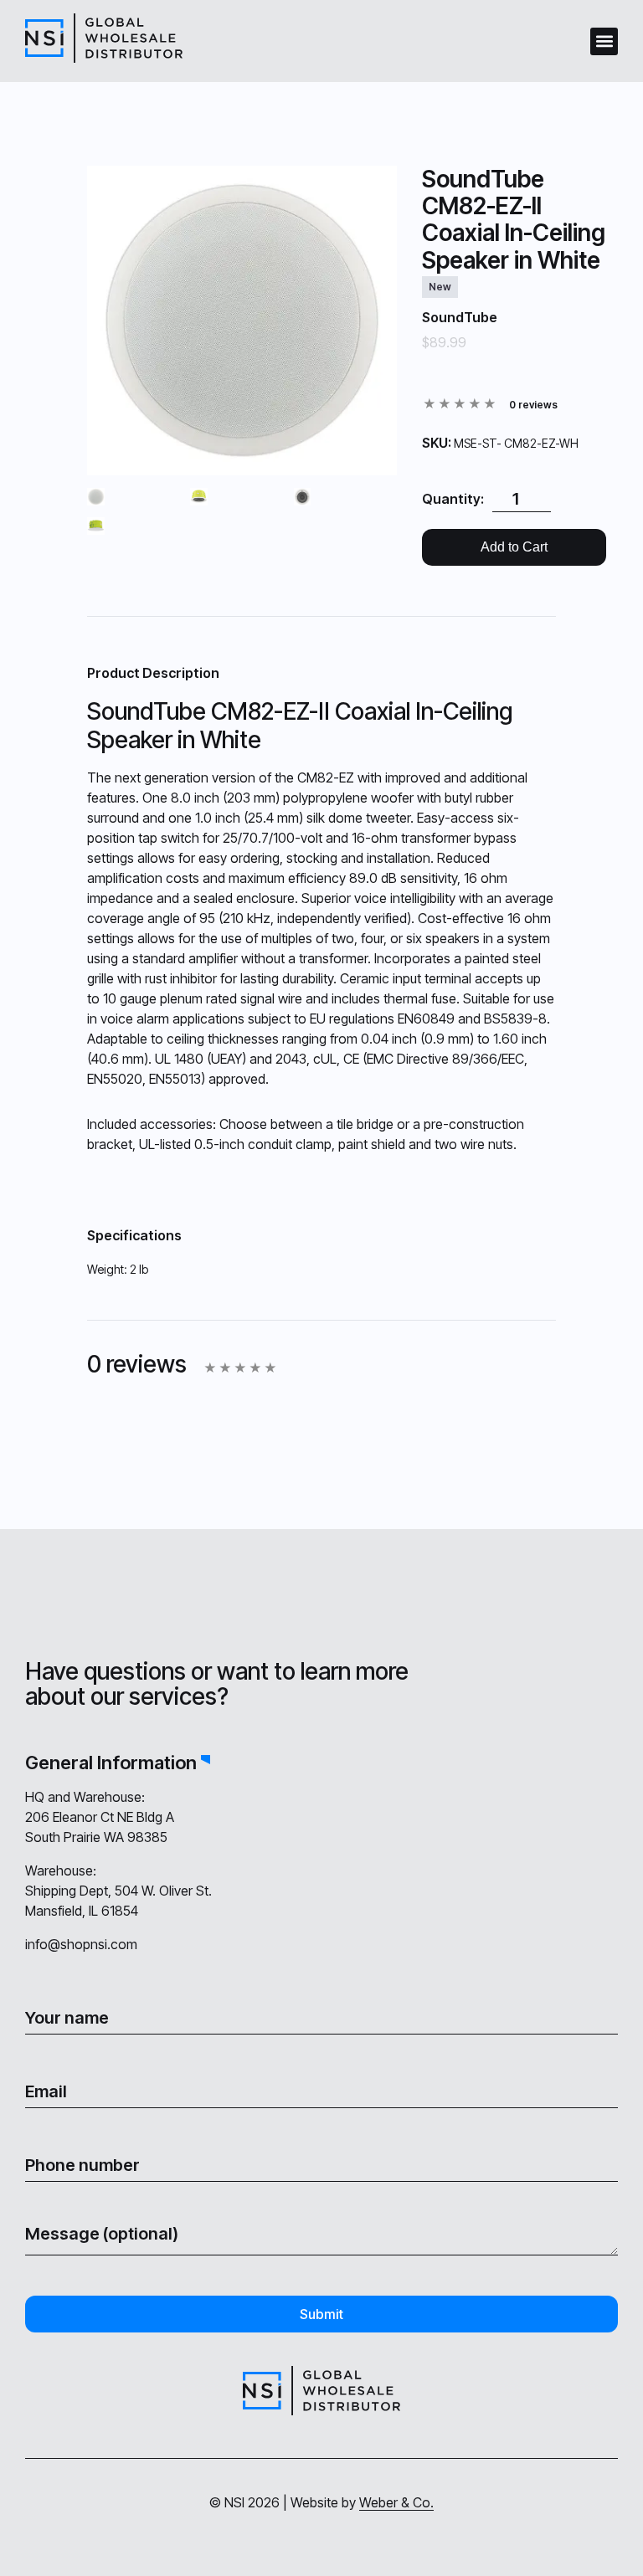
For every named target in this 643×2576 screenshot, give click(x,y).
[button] (604, 41)
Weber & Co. (396, 2502)
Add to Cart (514, 547)
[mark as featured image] (96, 498)
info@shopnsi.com (81, 1944)
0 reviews (533, 405)
